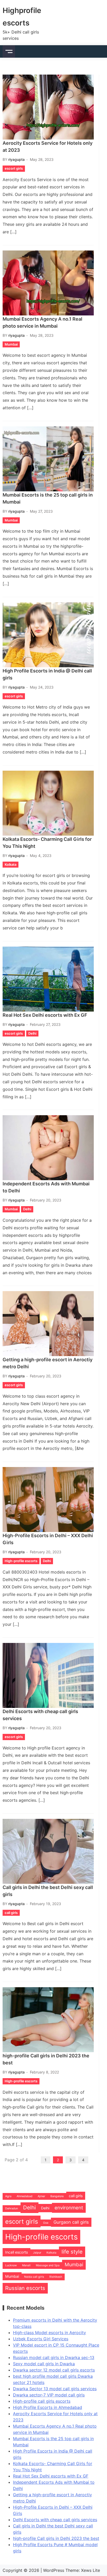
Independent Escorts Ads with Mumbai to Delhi (46, 1187)
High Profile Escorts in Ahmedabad (48, 2407)
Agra (8, 2196)
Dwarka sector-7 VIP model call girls (49, 2395)
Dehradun (12, 2208)
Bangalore (57, 2196)
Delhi (32, 1033)
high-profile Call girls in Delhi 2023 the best (46, 2059)
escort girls (14, 168)
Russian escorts (25, 2288)
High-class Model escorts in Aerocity (49, 2333)
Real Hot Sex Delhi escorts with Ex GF (45, 1015)
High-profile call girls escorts (42, 2401)
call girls (11, 1913)
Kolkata (11, 864)
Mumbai (11, 344)
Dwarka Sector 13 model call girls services (55, 2389)
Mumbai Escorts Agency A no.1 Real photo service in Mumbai (42, 322)
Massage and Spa (48, 2265)
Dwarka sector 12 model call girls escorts (54, 2370)
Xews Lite (91, 2570)
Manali (26, 2265)
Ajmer (41, 2196)
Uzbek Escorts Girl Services (41, 2339)
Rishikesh (56, 2277)
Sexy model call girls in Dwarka (44, 2364)
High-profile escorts (21, 1561)
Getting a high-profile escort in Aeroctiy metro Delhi (48, 1363)
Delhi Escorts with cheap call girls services (40, 1715)
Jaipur (37, 2253)
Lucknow (11, 2265)
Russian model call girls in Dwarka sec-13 (54, 2357)
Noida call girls (34, 2277)
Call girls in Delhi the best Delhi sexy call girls (48, 1891)
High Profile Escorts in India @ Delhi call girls (47, 674)
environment (69, 2208)
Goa (46, 2223)
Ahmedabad (25, 2196)
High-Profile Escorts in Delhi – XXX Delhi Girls (48, 1539)
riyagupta (16, 159)
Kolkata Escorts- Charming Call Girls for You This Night (47, 843)
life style (72, 2252)
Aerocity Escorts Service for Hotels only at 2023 (48, 147)
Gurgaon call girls (71, 2222)
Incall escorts (16, 2252)
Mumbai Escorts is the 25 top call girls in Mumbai (48, 498)
